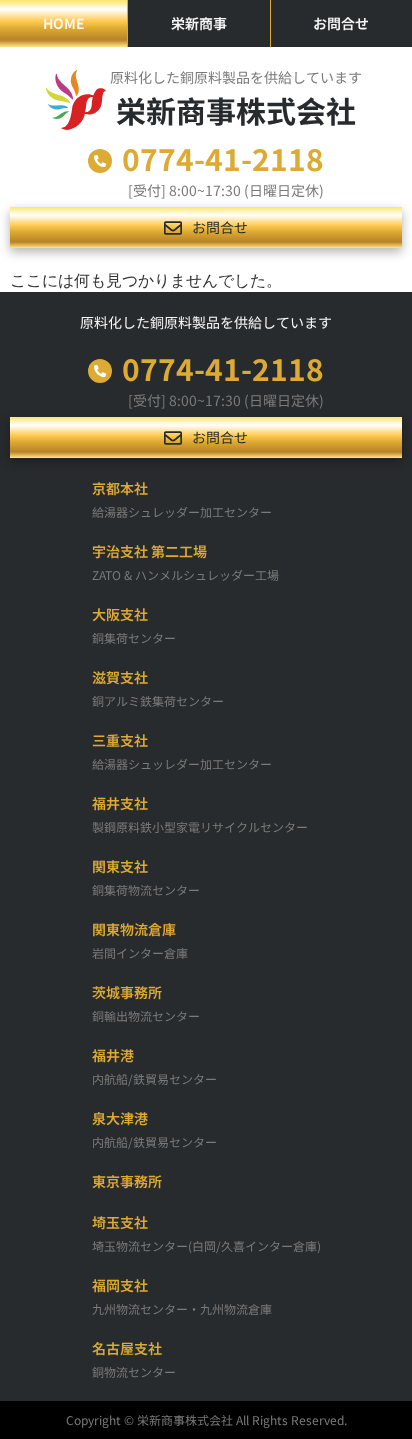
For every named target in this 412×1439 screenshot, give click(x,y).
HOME (64, 23)
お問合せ (341, 23)
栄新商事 (199, 23)
